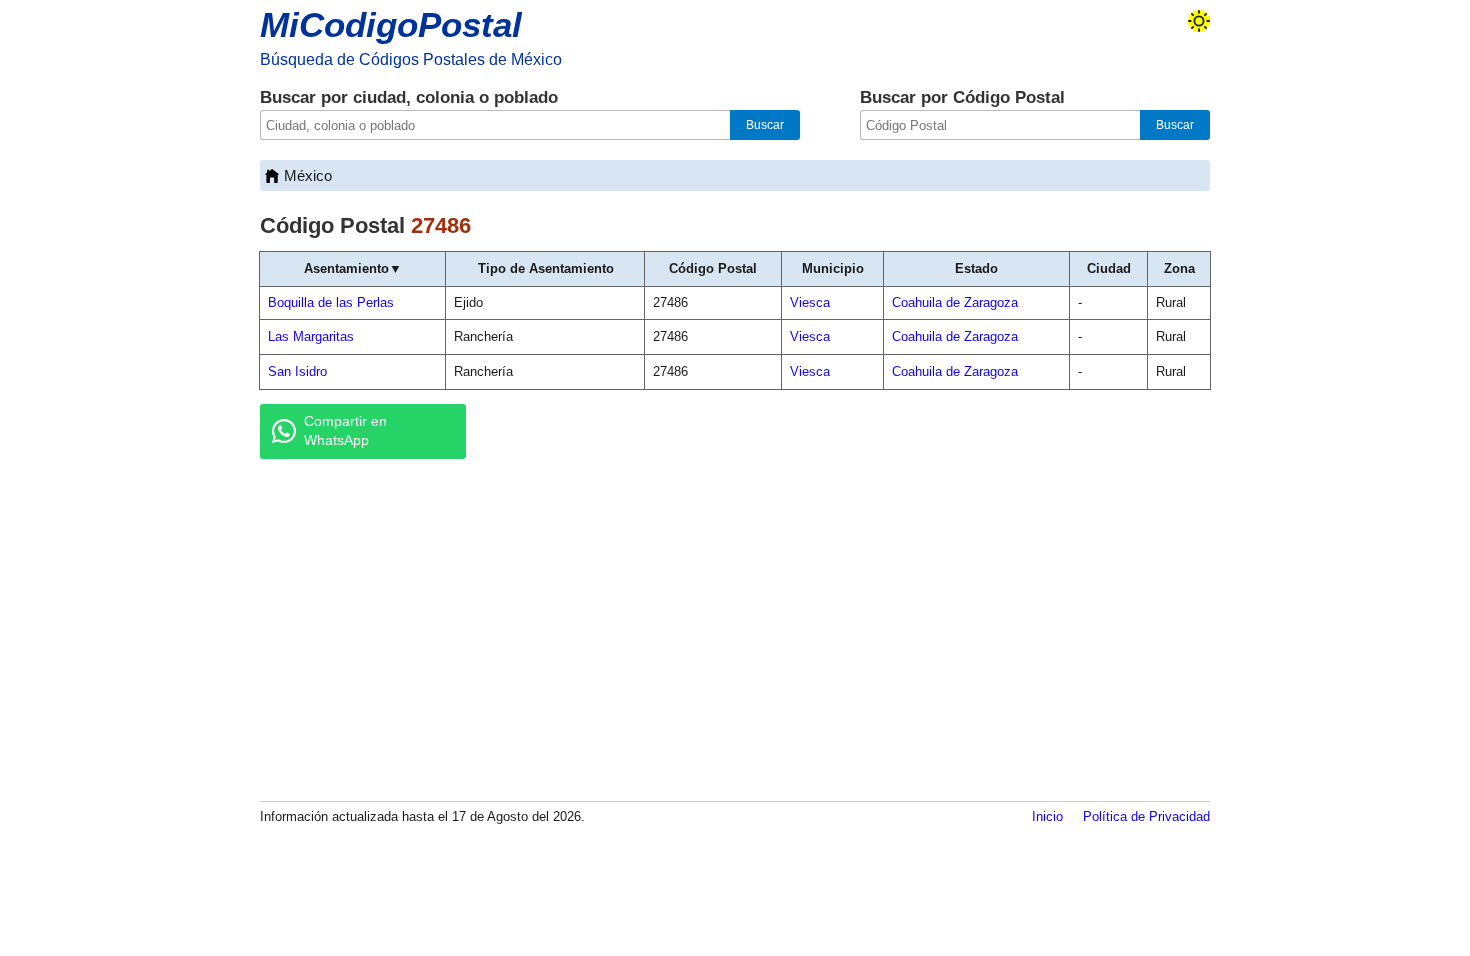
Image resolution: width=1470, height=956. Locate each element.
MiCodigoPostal (391, 24)
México (308, 175)
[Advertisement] (735, 629)
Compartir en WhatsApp (345, 431)
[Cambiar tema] (1199, 21)
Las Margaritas (311, 336)
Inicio (1047, 816)
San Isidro (297, 371)
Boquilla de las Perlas (331, 302)
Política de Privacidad (1146, 816)
